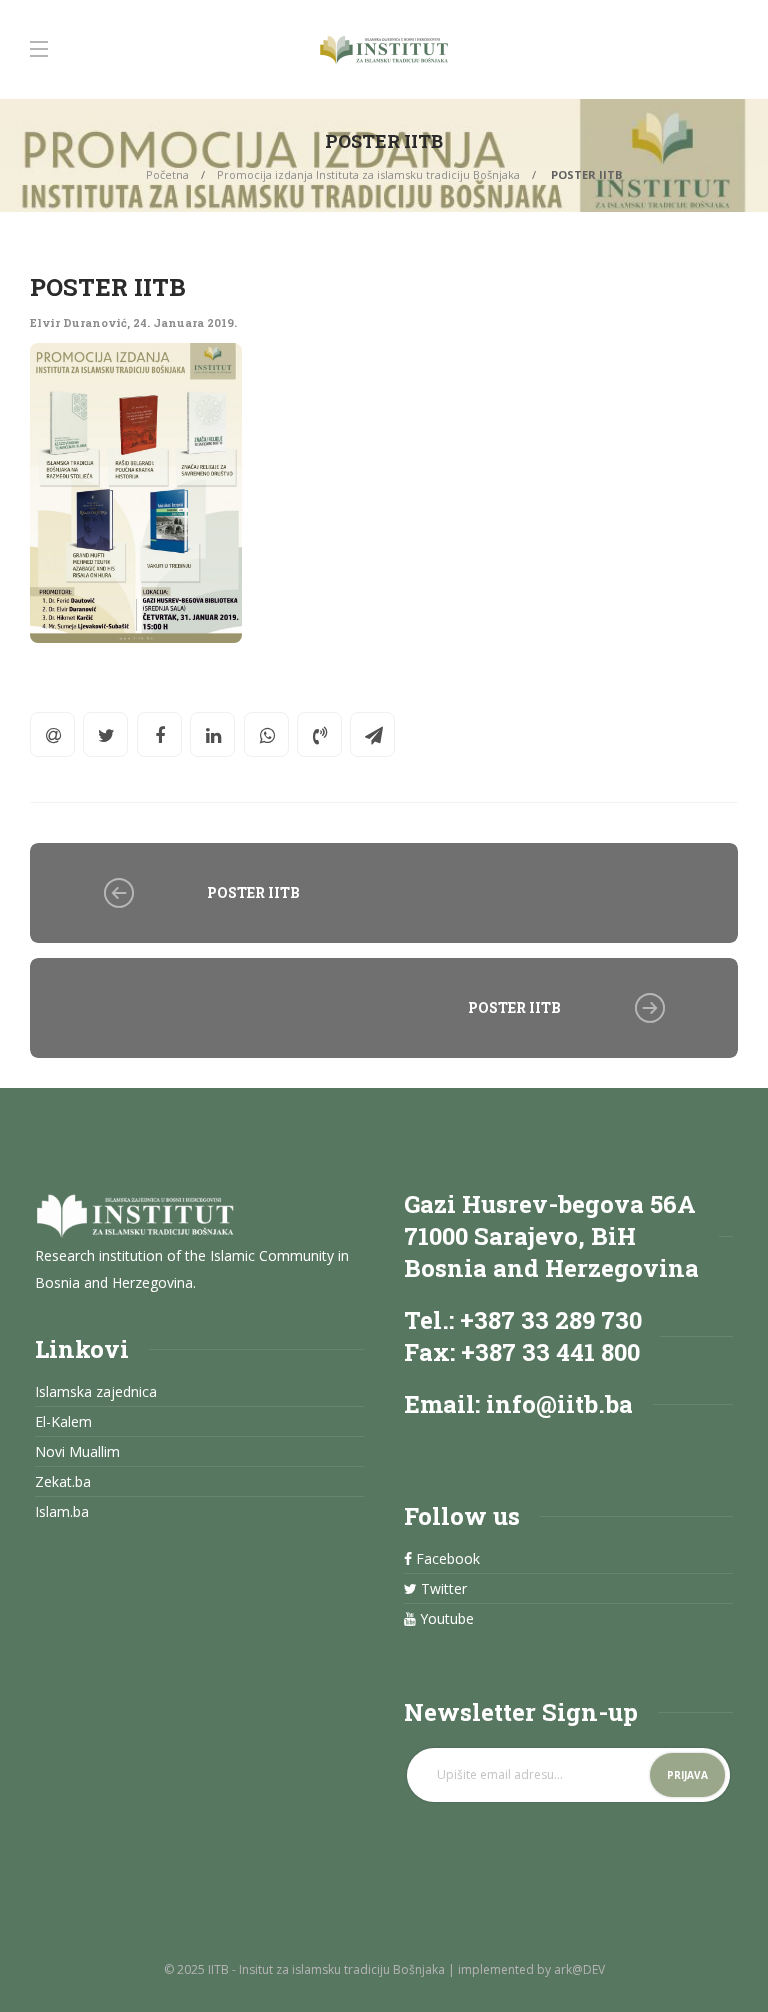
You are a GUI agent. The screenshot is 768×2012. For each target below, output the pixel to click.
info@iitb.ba (559, 1404)
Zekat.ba (63, 1482)
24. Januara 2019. (185, 322)
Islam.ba (62, 1512)
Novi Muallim (77, 1452)
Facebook (446, 1559)
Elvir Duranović (78, 322)
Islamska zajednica (96, 1392)
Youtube (445, 1619)
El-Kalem (63, 1422)
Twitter (442, 1589)
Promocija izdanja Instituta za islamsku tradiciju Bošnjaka (368, 174)
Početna (167, 174)
